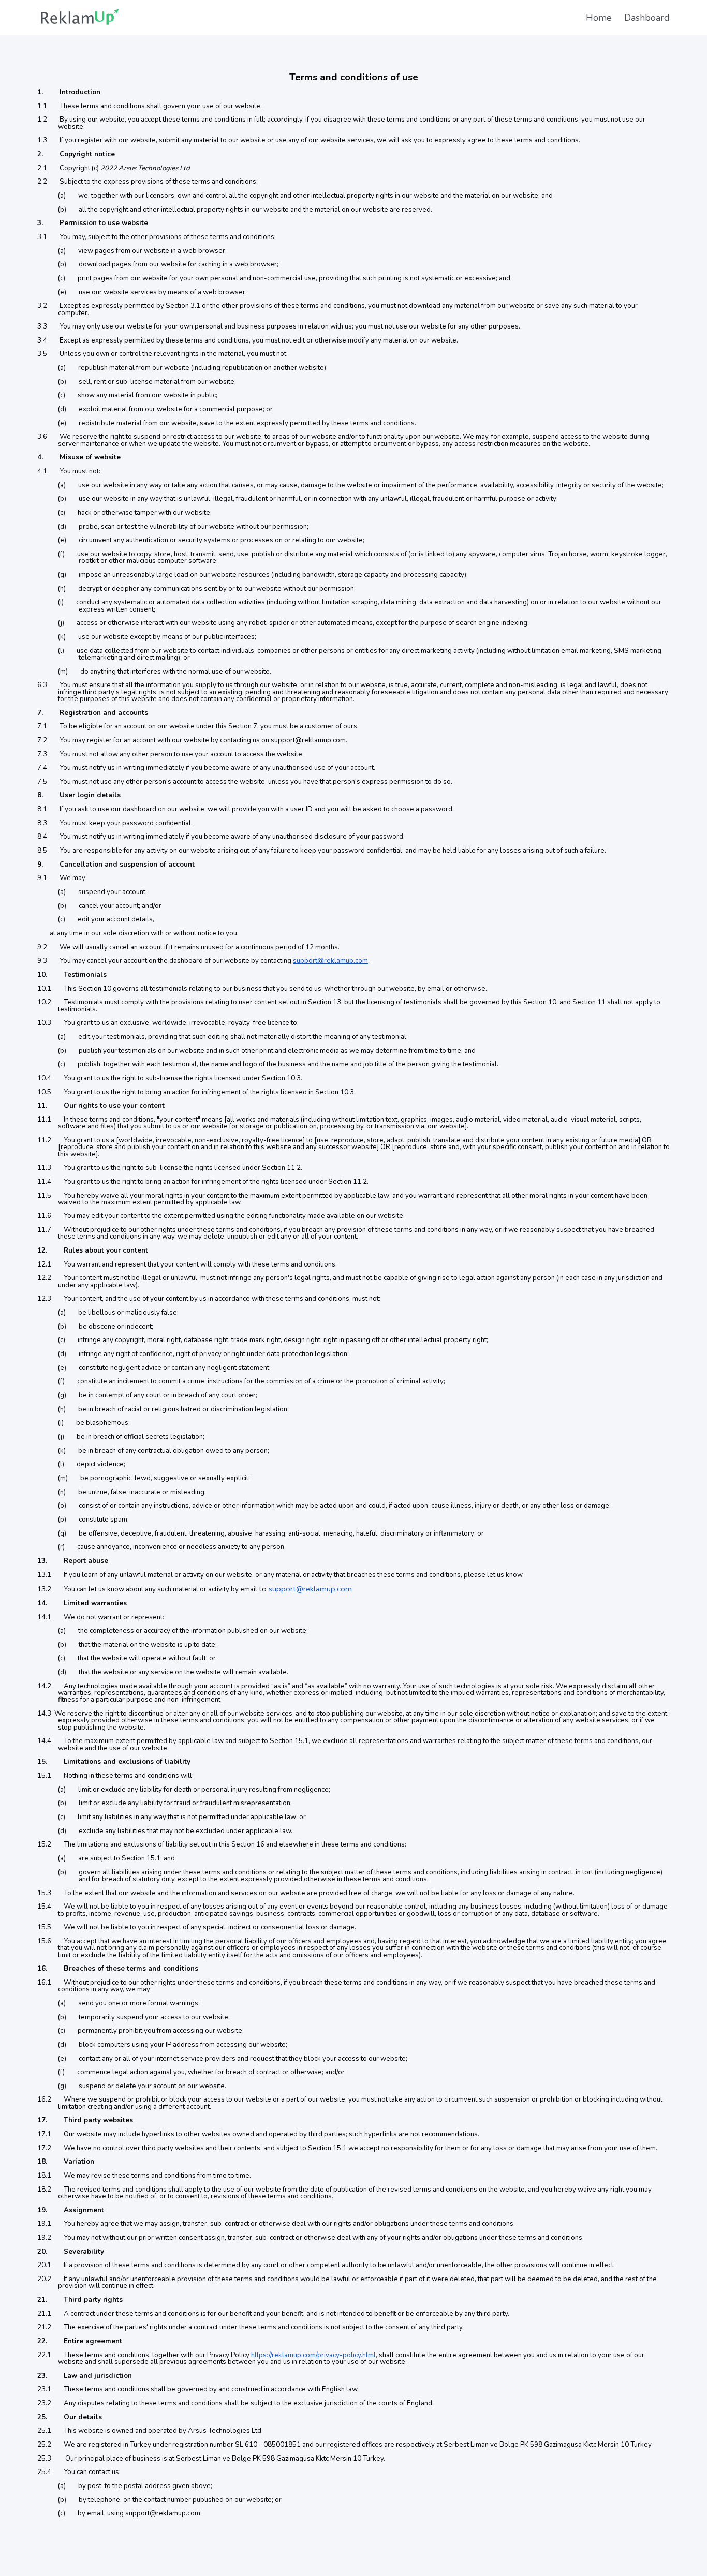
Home (599, 18)
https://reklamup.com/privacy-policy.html (313, 2355)
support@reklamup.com (330, 961)
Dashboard (647, 18)
